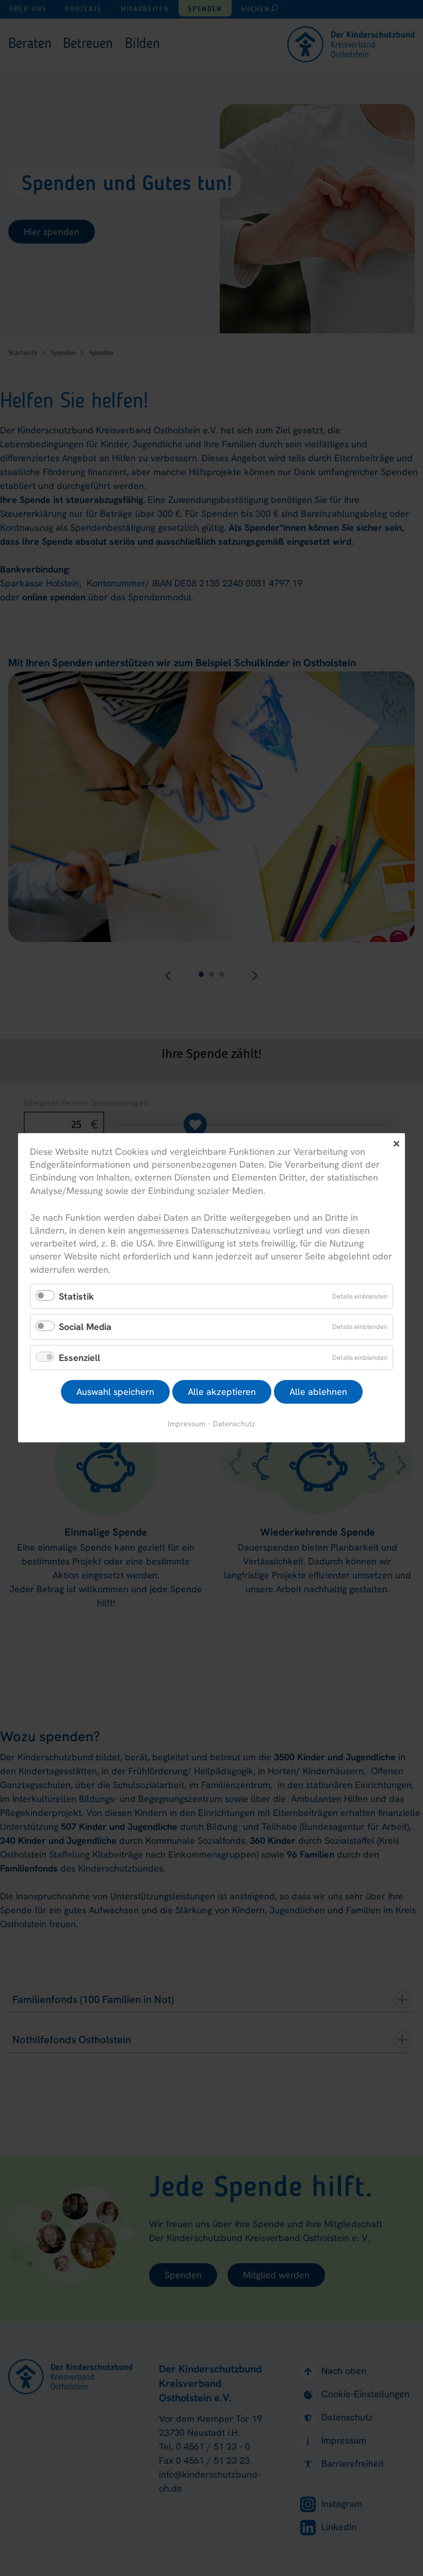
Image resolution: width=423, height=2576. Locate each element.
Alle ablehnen (318, 1392)
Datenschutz (234, 1424)
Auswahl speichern (115, 1392)
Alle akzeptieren (222, 1392)
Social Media (85, 1327)
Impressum (186, 1424)
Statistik (76, 1296)
